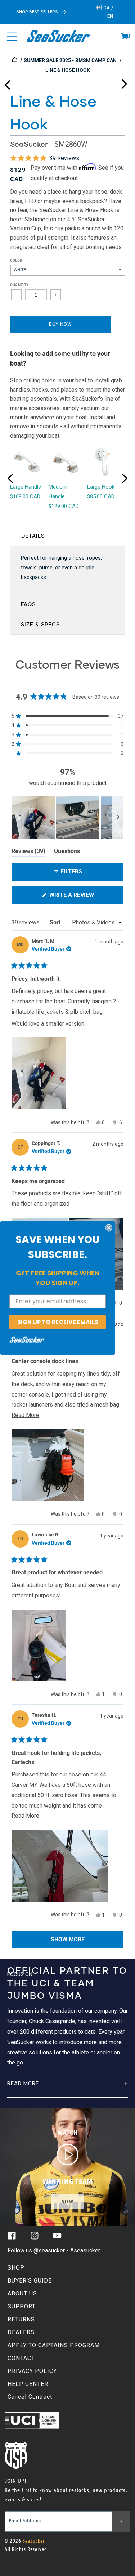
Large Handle (26, 487)
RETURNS (21, 2319)
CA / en (108, 12)
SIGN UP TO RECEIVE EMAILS (58, 1322)
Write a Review (84, 897)
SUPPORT (22, 2306)
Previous (7, 82)
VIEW (68, 2202)
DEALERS (21, 2332)
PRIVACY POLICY (32, 2371)
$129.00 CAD (64, 506)
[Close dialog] (109, 1228)
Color (16, 260)
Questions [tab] (67, 852)
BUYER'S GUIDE (30, 2281)
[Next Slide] (118, 818)
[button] (124, 36)
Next (124, 82)
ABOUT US (22, 2294)
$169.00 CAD (25, 496)
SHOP (16, 2268)
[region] (67, 818)
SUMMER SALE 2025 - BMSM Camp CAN (70, 60)
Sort (56, 922)
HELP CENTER (28, 2384)
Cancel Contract (30, 2397)
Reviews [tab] (28, 852)
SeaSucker (29, 144)
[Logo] (59, 36)
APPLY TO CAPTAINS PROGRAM (54, 2345)
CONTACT (21, 2358)
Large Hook (101, 487)
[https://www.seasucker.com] (15, 60)
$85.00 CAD (101, 496)
